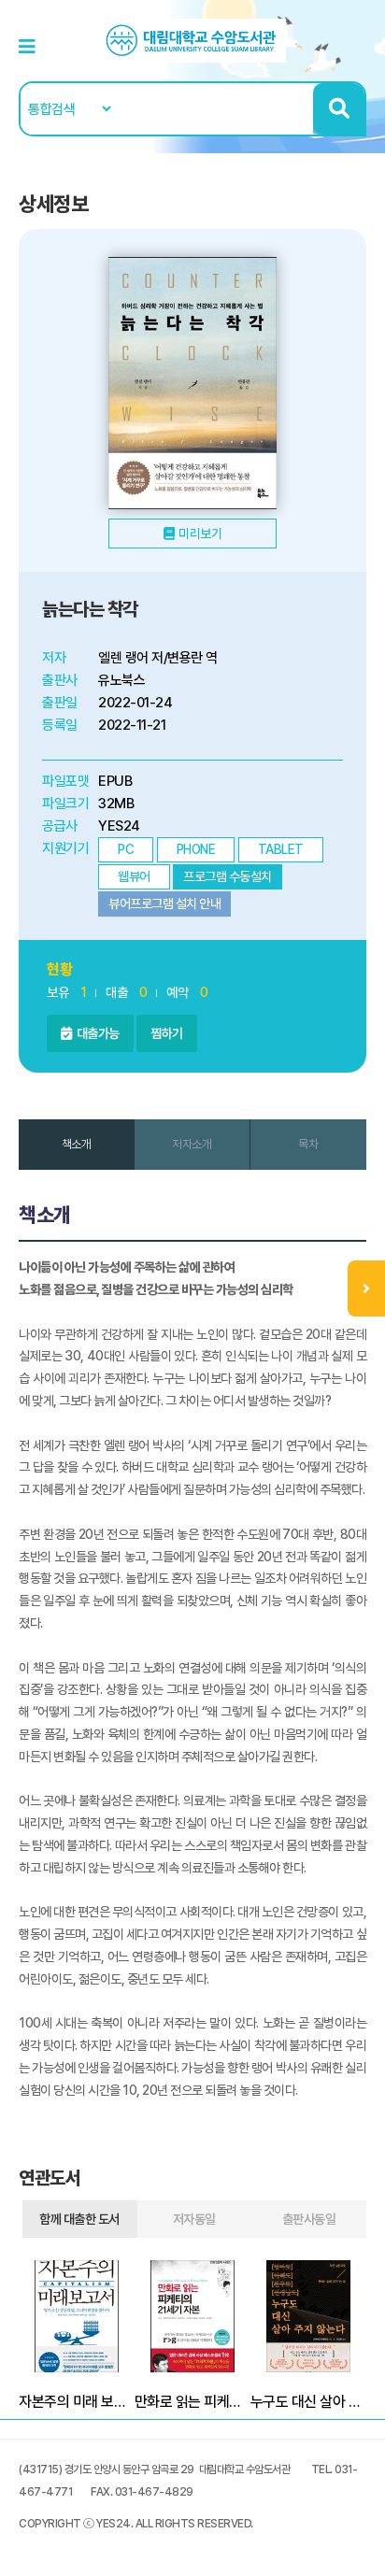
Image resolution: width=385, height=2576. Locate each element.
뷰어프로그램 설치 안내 (164, 904)
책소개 (77, 1144)
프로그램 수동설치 (228, 876)
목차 (308, 1144)
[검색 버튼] (339, 109)
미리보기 (200, 534)
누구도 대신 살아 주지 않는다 (308, 2402)
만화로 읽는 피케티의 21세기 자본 (192, 2402)
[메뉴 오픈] (366, 1288)
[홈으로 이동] (192, 40)
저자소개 (192, 1144)
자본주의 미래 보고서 (77, 2402)
